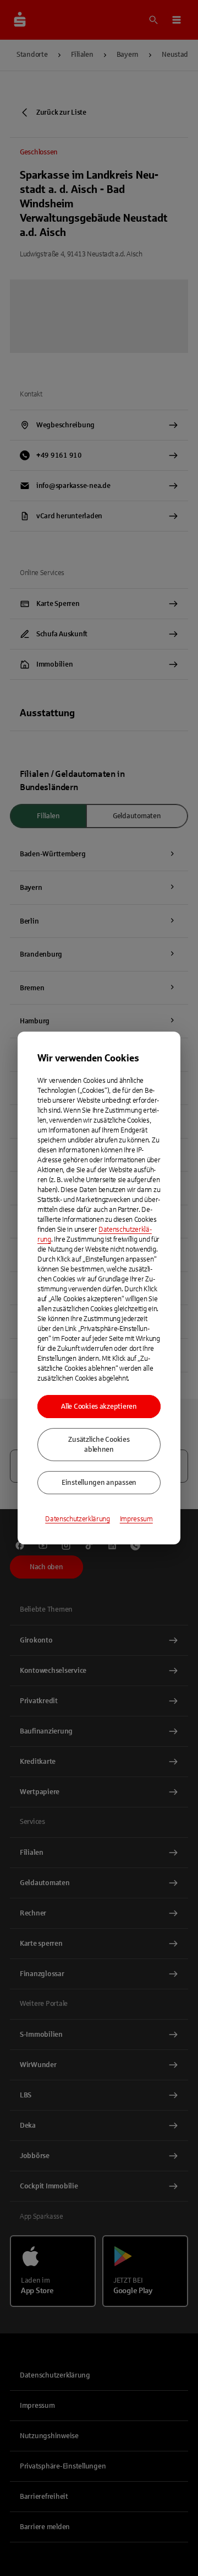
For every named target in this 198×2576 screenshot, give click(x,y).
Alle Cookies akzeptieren (99, 1407)
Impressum (136, 1519)
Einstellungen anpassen (99, 1483)
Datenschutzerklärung (78, 1519)
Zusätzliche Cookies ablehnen (99, 1445)
